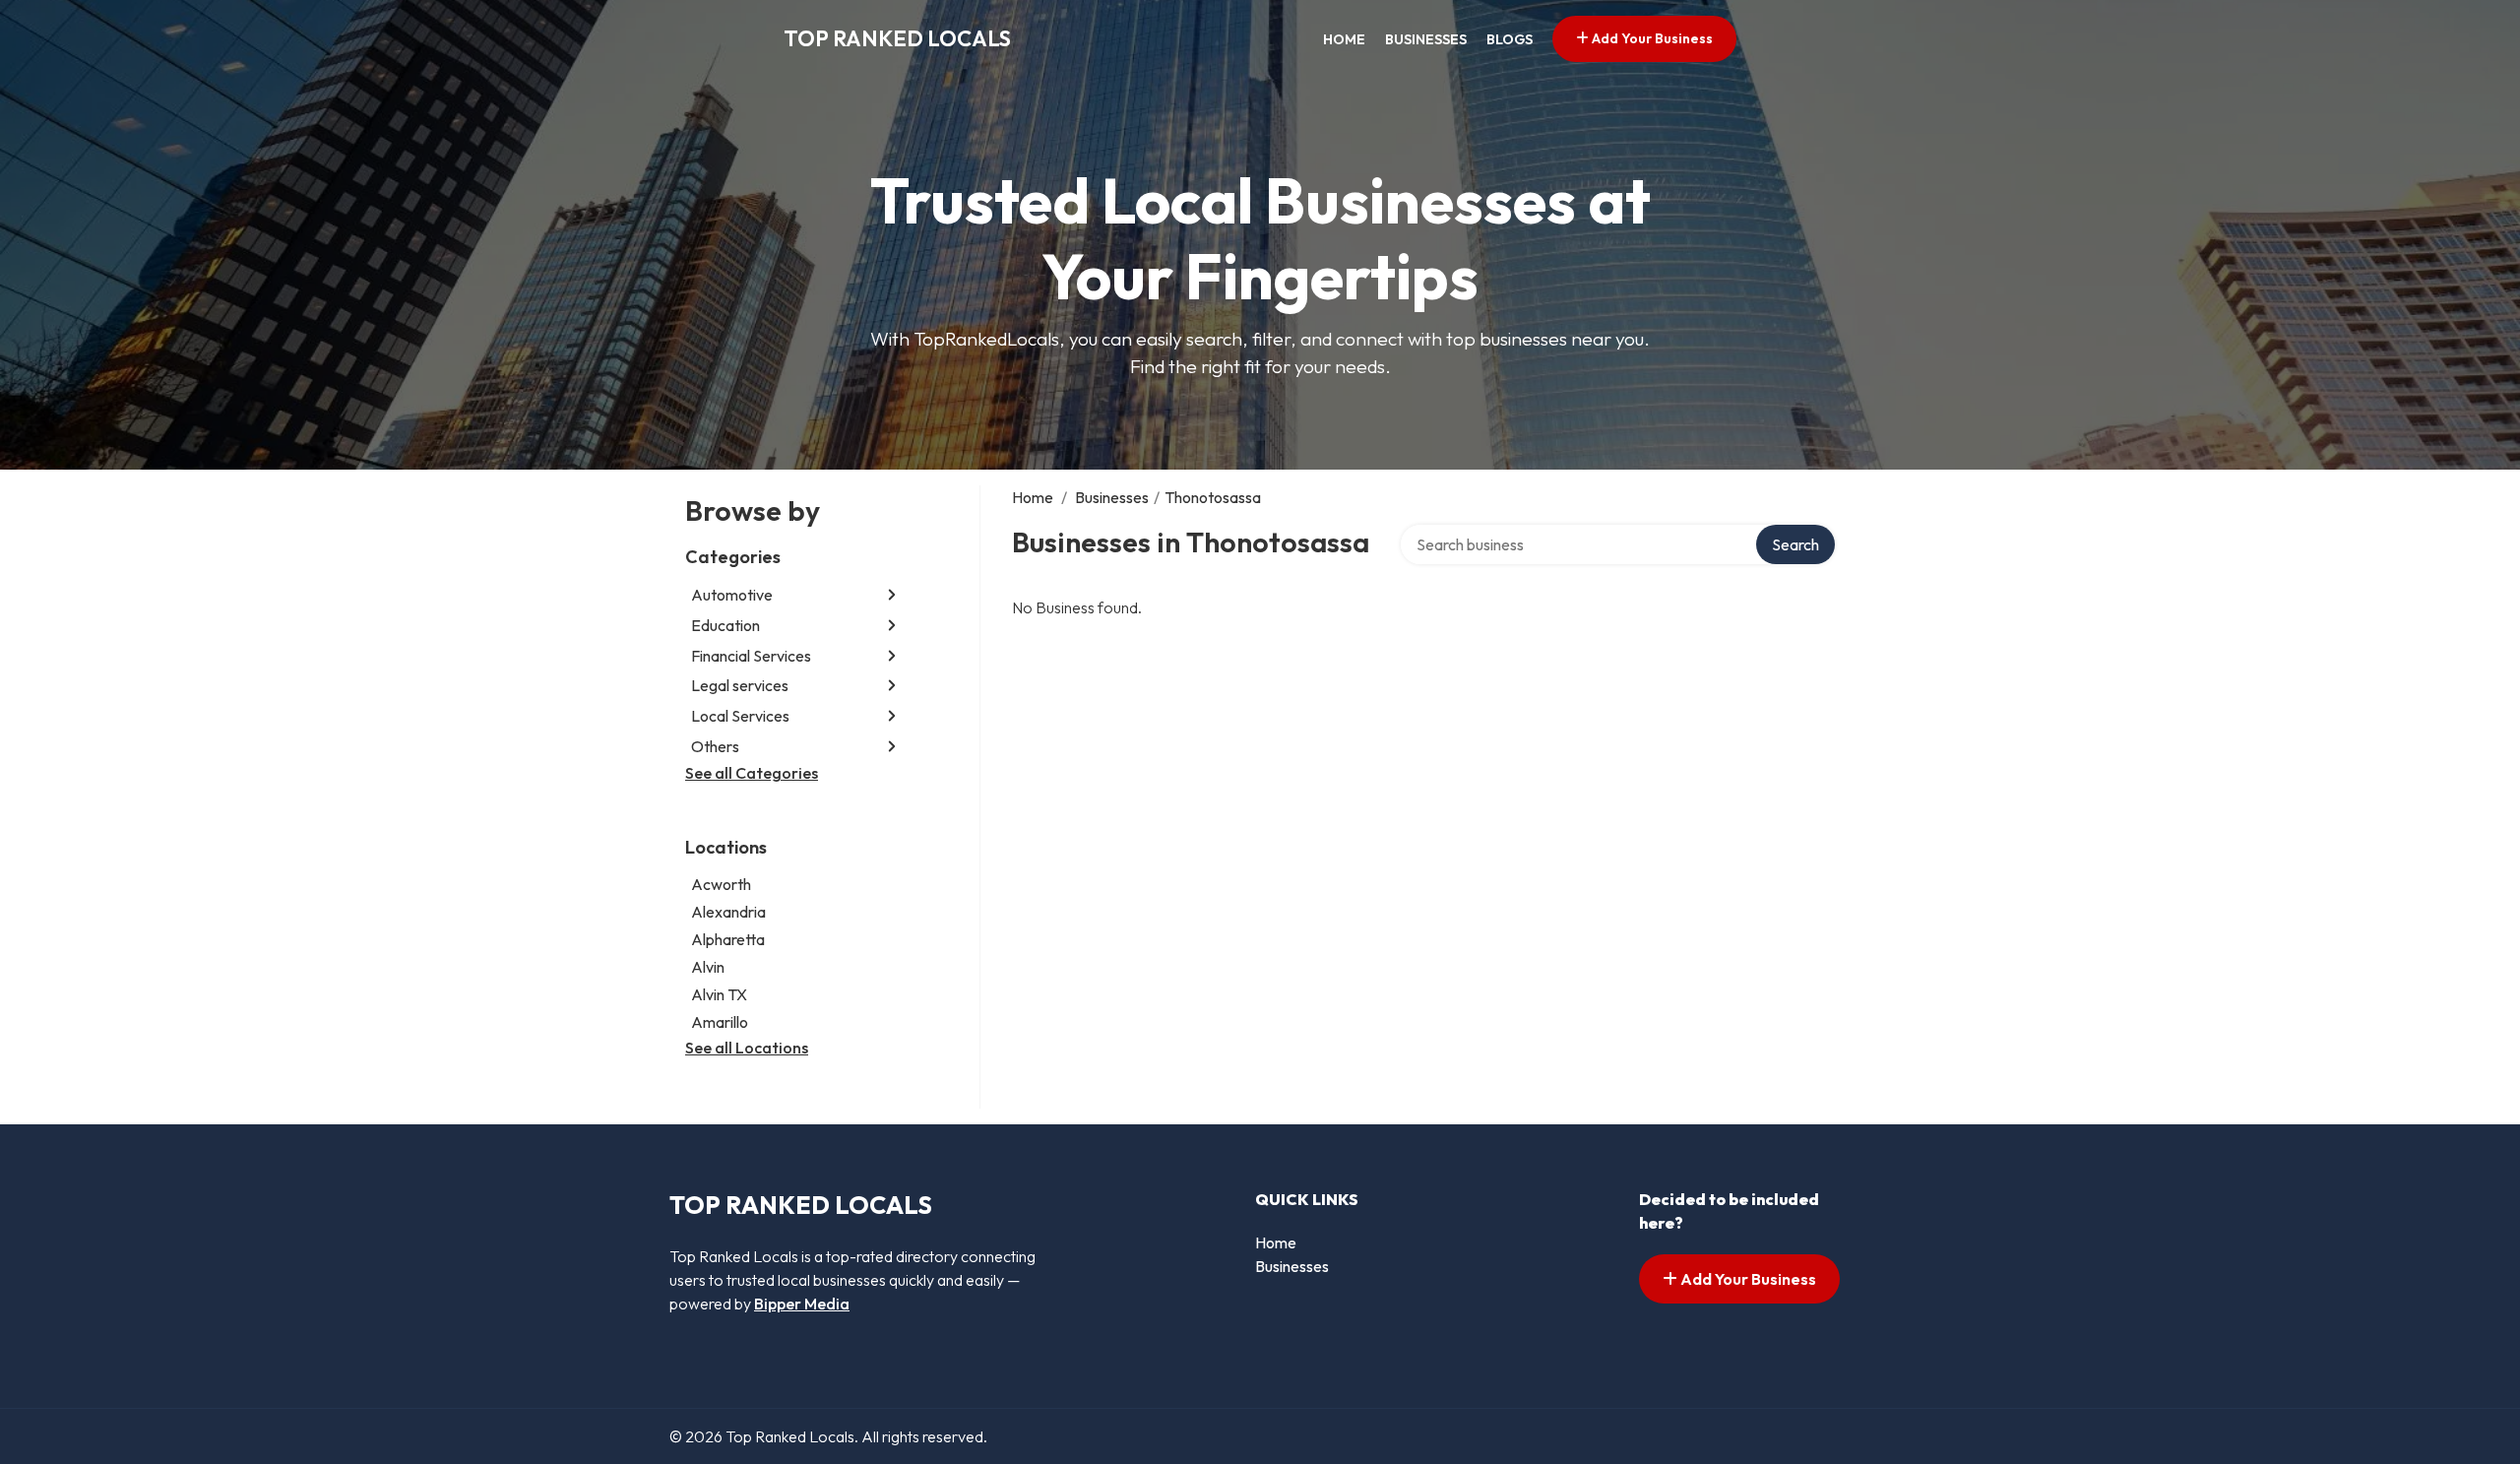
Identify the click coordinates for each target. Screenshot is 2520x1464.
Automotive (732, 595)
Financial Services (751, 656)
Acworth (721, 884)
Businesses (1426, 39)
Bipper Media (802, 1304)
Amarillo (720, 1022)
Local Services (740, 716)
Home (1344, 39)
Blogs (1510, 39)
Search (1795, 544)
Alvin (708, 967)
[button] (892, 595)
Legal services (740, 685)
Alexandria (728, 912)
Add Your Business (1651, 38)
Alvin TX (719, 994)
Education (725, 625)
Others (715, 746)
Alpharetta (728, 939)
